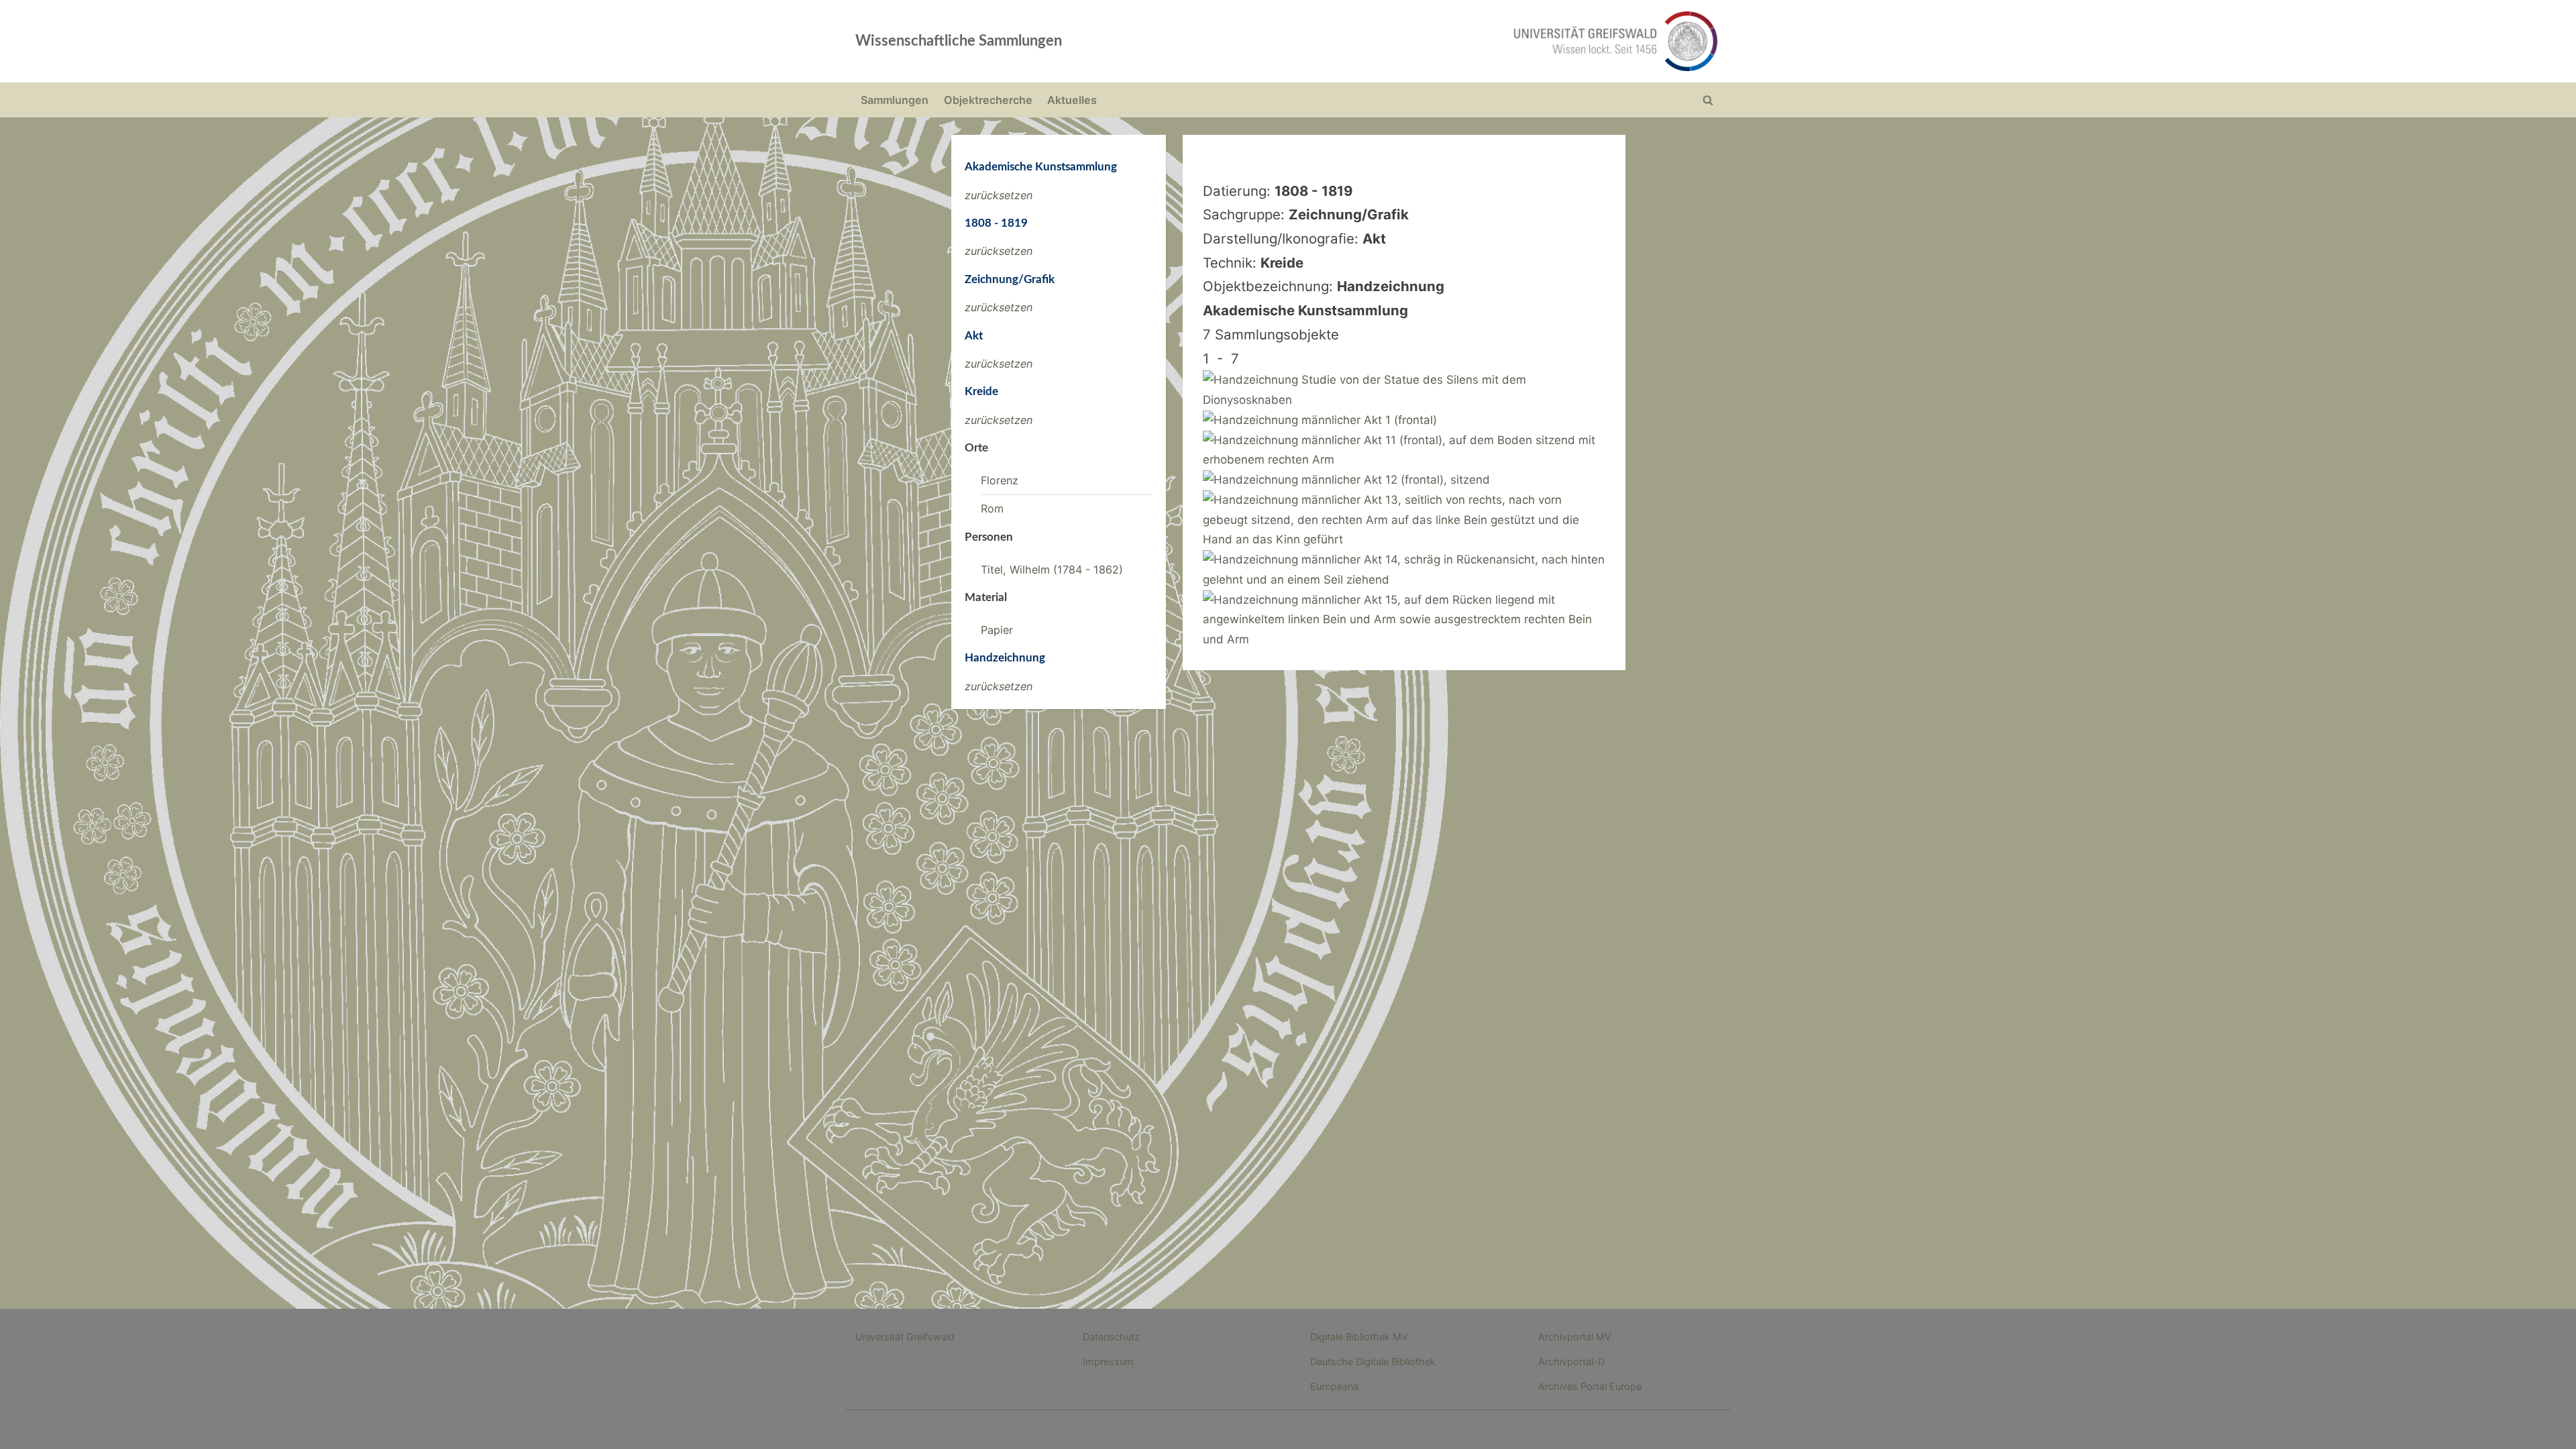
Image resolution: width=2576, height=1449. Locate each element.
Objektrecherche (988, 100)
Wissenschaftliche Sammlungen (959, 41)
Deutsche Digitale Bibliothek (1373, 1361)
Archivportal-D (1571, 1361)
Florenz (1000, 480)
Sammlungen (895, 100)
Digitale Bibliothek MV (1359, 1337)
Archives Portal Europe (1590, 1386)
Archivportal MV (1575, 1337)
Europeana (1334, 1386)
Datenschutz (1111, 1337)
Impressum (1108, 1361)
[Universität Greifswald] (1479, 41)
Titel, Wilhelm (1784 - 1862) (1052, 570)
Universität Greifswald (905, 1337)
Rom (992, 508)
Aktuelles (1072, 100)
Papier (997, 630)
